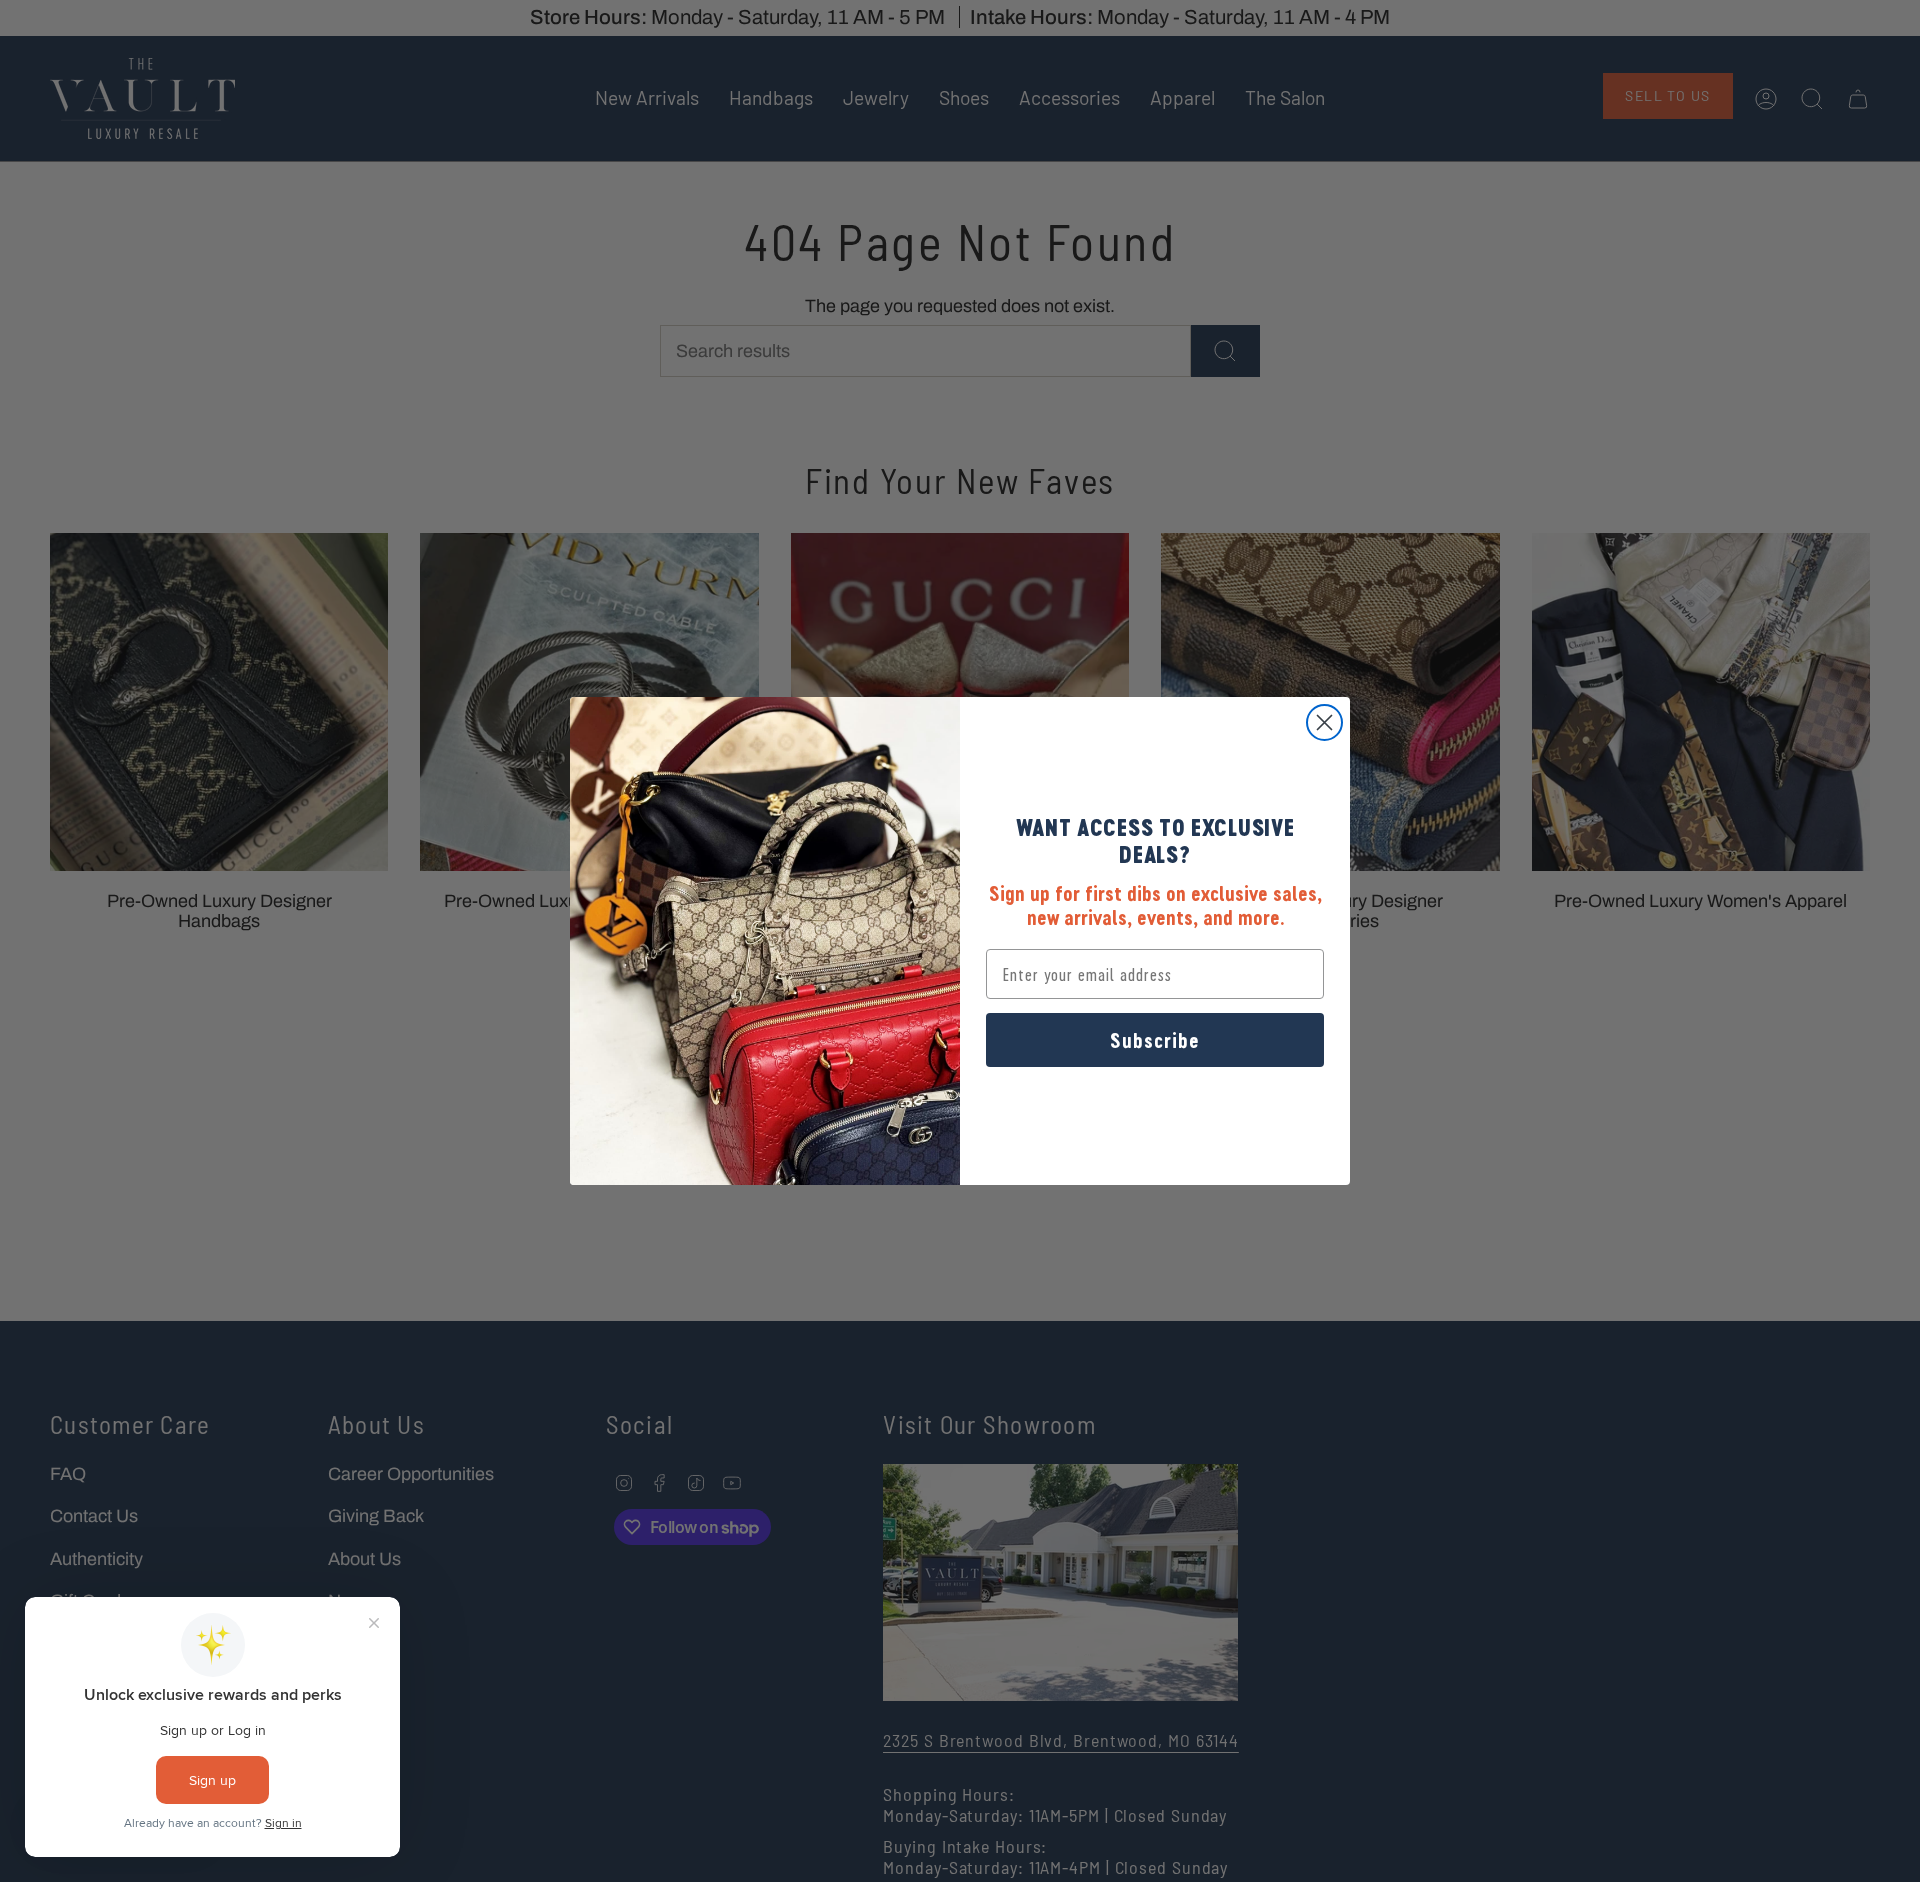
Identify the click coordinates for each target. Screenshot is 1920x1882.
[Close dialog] (1324, 722)
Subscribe (1155, 1040)
